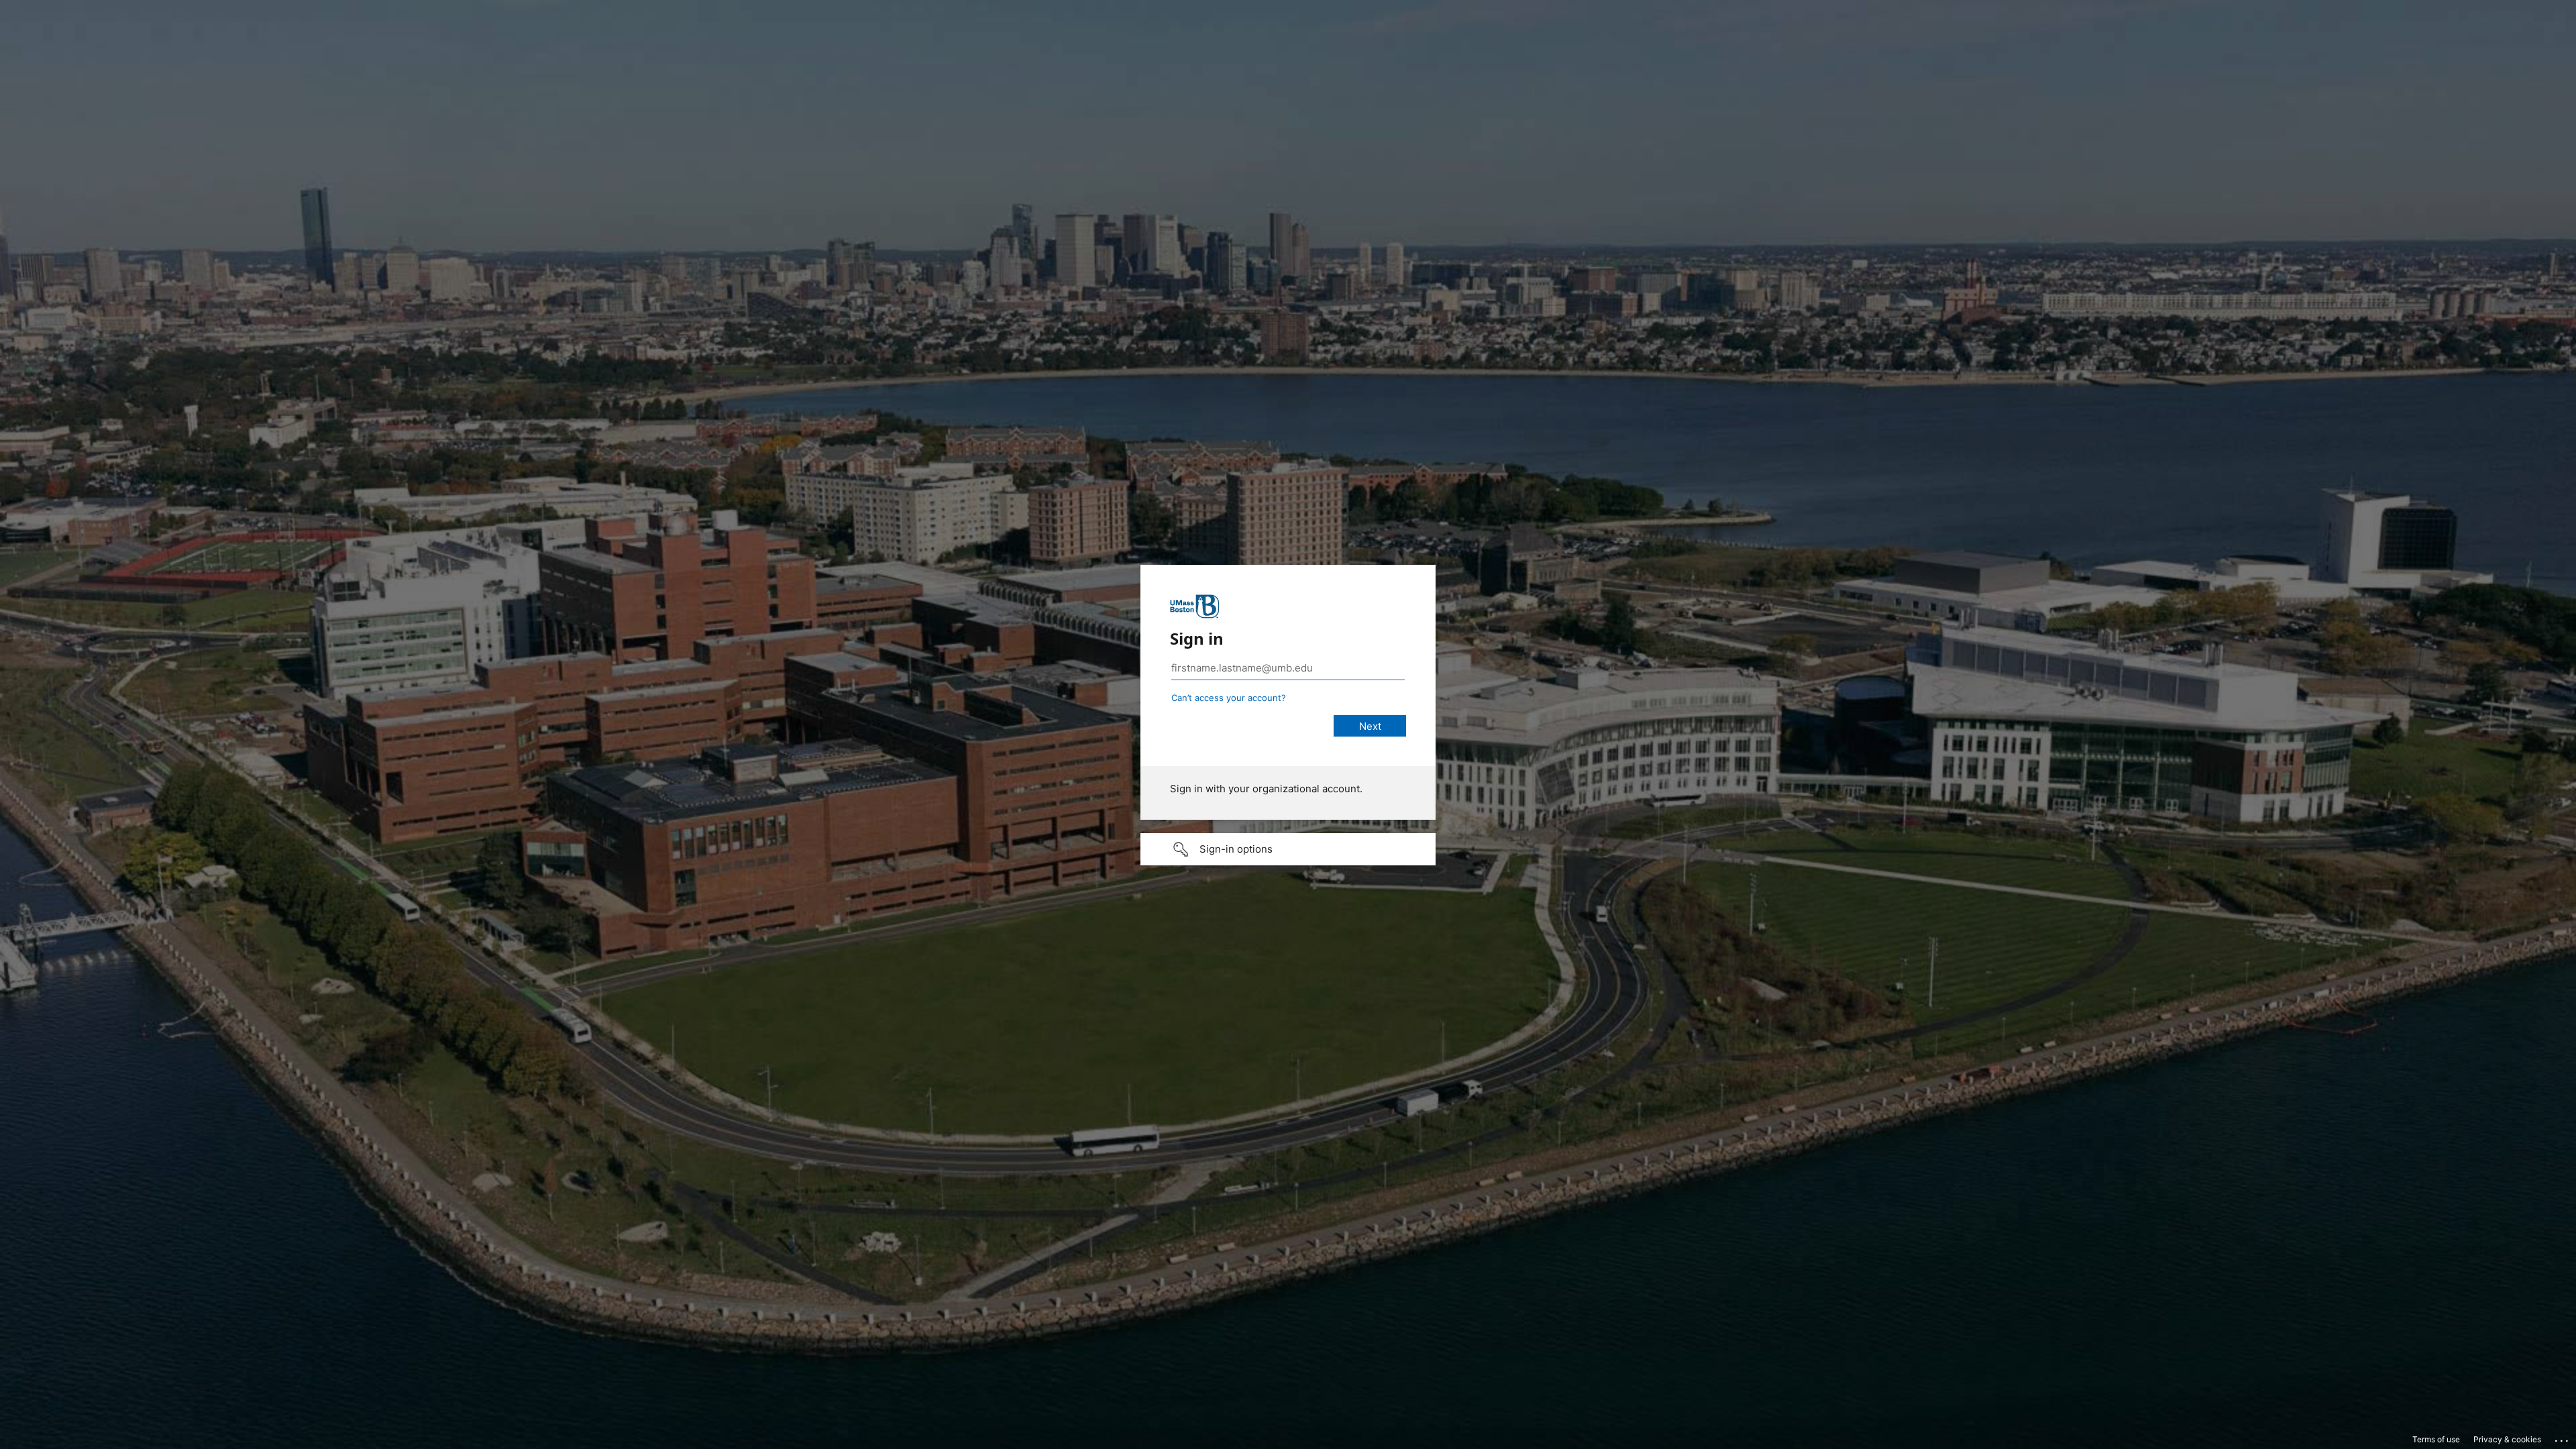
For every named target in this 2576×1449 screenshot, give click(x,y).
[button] (1288, 849)
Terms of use (2436, 1439)
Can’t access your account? (1229, 698)
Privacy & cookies (2507, 1439)
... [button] (2563, 1438)
